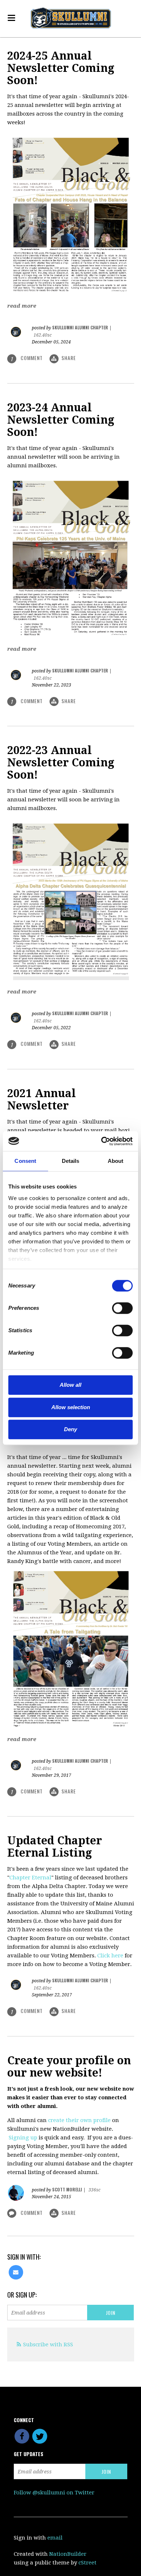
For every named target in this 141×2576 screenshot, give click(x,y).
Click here (110, 1956)
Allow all (70, 1385)
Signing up (23, 2138)
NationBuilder (68, 2554)
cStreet (87, 2563)
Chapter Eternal (30, 1878)
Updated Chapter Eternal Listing (55, 1847)
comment (27, 358)
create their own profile (79, 2120)
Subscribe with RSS (48, 2345)
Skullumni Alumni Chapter (80, 327)
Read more (22, 306)
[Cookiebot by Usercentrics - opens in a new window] (101, 1141)
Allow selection (71, 1407)
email (55, 2538)
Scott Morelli (67, 2189)
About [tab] (116, 1161)
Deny (70, 1429)
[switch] (112, 1308)
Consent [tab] (25, 1161)
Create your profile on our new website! (69, 2067)
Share (69, 358)
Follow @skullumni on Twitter (54, 2493)
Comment (32, 2213)
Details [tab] (71, 1161)
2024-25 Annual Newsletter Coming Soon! (61, 68)
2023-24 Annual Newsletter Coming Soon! (61, 420)
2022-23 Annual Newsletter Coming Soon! (61, 763)
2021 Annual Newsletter (42, 1099)
